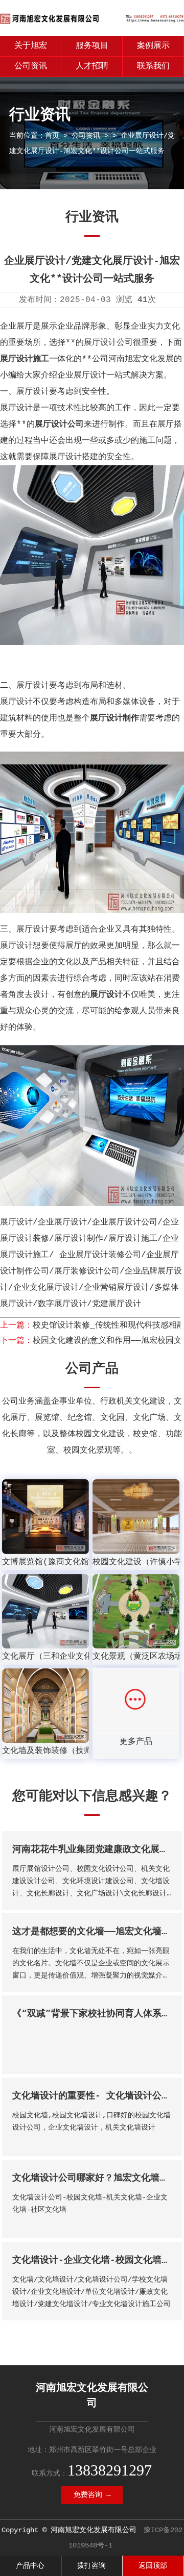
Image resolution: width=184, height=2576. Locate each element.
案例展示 (153, 46)
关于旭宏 (31, 46)
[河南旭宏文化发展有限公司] (92, 24)
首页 (52, 136)
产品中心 (30, 2566)
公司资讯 (31, 66)
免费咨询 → (92, 2495)
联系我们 (153, 66)
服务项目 (92, 46)
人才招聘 (92, 66)
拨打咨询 (91, 2566)
